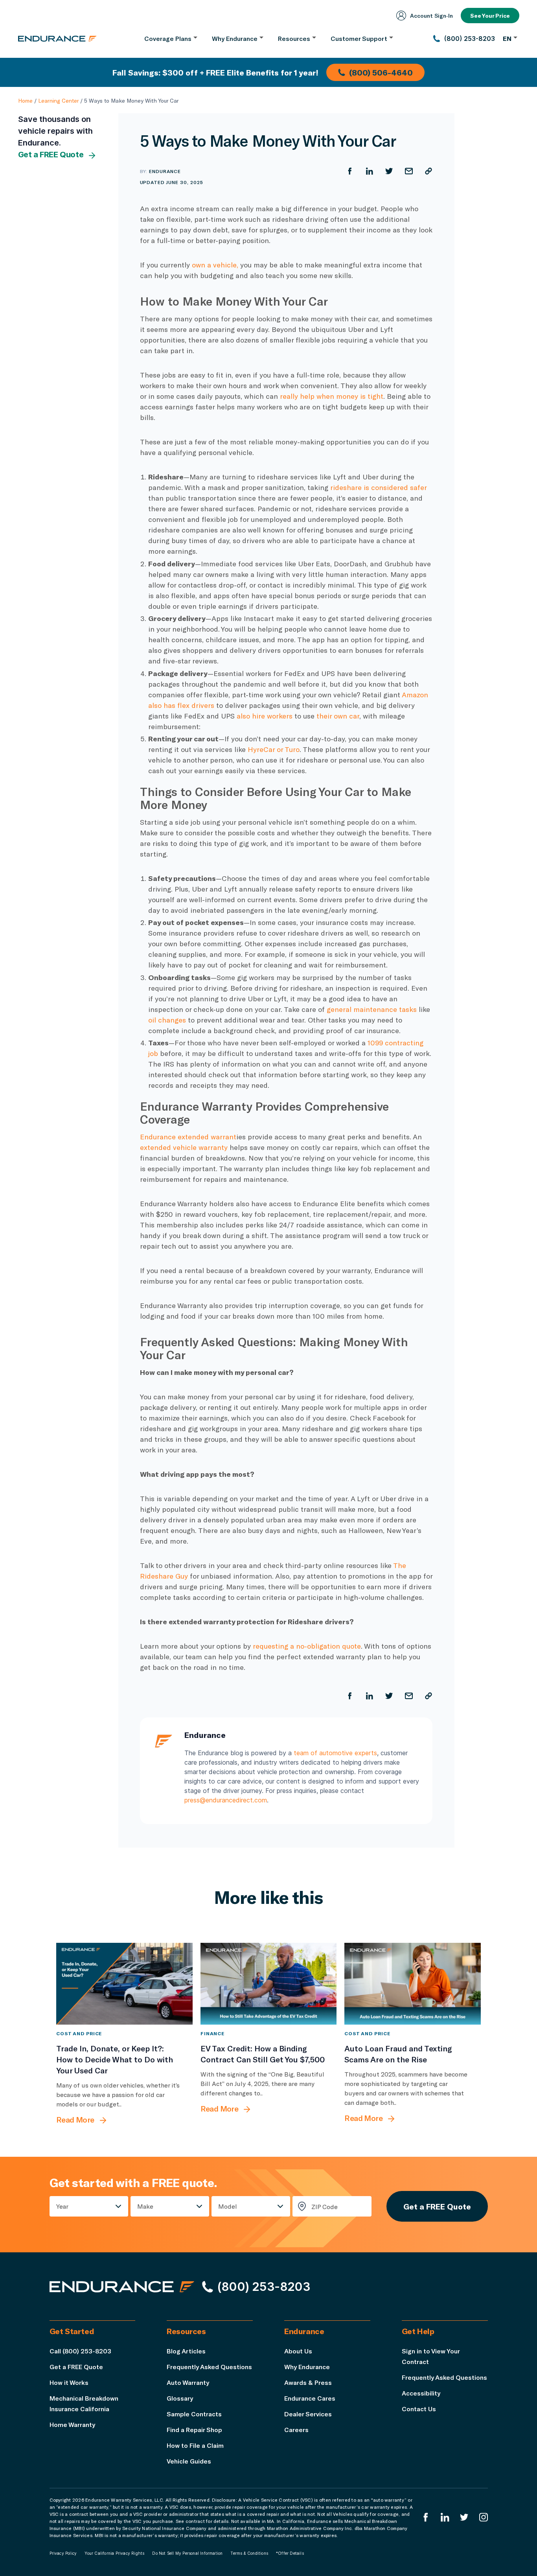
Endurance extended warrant (188, 1137)
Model (228, 2206)
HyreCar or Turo (274, 749)
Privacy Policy (63, 2553)
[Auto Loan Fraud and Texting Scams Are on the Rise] (413, 1984)
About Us (298, 2351)
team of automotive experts (335, 1753)
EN (507, 38)
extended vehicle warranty (184, 1147)
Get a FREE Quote (51, 155)
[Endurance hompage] (122, 2287)
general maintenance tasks (372, 1009)
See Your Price (490, 16)
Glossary (180, 2398)
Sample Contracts (194, 2414)
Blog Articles (186, 2351)
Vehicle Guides (189, 2461)
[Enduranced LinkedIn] (445, 2517)
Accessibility (421, 2393)
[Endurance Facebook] (426, 2517)
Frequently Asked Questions (209, 2367)
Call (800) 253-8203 (80, 2351)
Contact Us (419, 2409)
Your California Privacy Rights (114, 2553)
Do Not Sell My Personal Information (187, 2553)
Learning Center (58, 100)
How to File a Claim (195, 2445)
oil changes (167, 1020)
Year (62, 2206)
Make (145, 2206)
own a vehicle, (215, 265)
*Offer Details (290, 2553)
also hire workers (265, 716)
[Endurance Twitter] (464, 2517)
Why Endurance (307, 2367)
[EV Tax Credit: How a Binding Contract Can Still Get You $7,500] (269, 1984)
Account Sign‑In (431, 16)
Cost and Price (79, 2033)
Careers (296, 2430)
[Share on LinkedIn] (370, 171)
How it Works (69, 2382)
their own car (338, 716)
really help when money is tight (332, 396)
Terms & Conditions (249, 2553)
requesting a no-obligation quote (307, 1646)
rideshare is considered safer (378, 487)
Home (25, 100)
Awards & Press (308, 2382)
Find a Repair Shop (194, 2430)
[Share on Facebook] (350, 171)
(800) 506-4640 (381, 72)
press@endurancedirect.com (226, 1800)
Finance (213, 2033)
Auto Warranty (188, 2382)
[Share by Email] (409, 171)
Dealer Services (308, 2414)
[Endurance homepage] (57, 39)
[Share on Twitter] (389, 171)
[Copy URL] (428, 171)
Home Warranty (72, 2424)
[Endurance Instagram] (484, 2517)
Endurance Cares (310, 2398)
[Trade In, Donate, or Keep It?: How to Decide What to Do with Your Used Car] (124, 1984)
